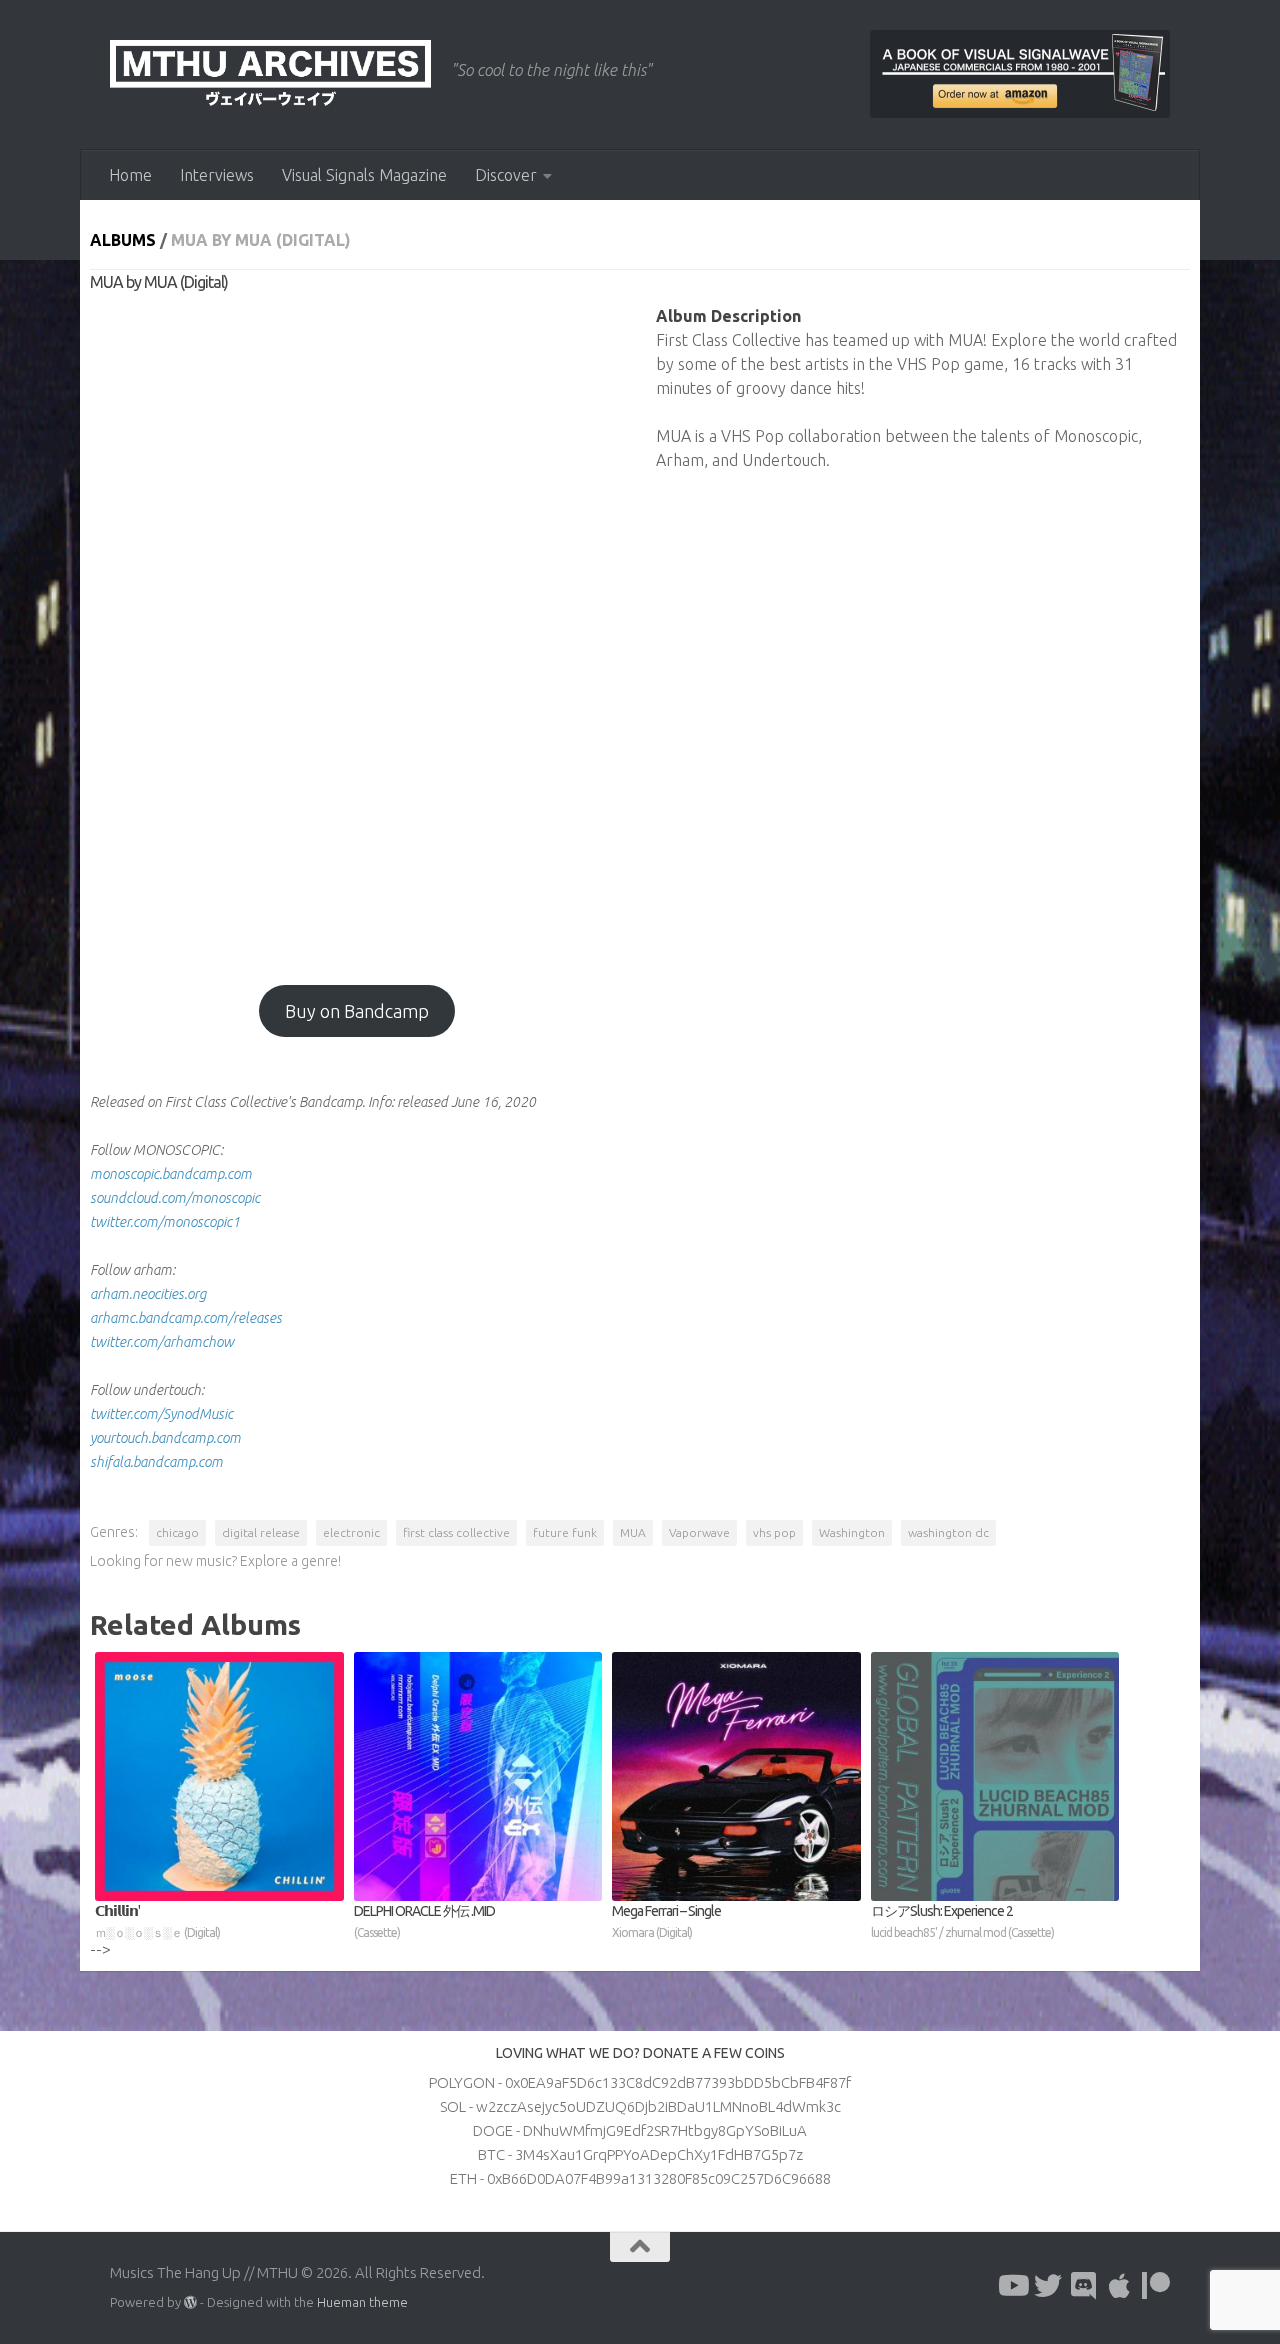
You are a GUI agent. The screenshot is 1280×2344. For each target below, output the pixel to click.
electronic (351, 1532)
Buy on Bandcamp (357, 1011)
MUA (633, 1532)
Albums (123, 240)
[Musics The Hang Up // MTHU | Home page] (270, 75)
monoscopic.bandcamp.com (171, 1174)
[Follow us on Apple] (1120, 2286)
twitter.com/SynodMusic (161, 1414)
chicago (177, 1532)
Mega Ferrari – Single (666, 1921)
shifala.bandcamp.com (156, 1462)
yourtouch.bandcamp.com (165, 1438)
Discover (506, 175)
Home (130, 175)
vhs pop (774, 1532)
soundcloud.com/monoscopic (175, 1198)
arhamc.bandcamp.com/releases (186, 1318)
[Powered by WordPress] (190, 2302)
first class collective (456, 1532)
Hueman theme (362, 2302)
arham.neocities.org (148, 1294)
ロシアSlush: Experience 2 (962, 1921)
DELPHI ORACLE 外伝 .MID (424, 1921)
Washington (852, 1532)
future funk (565, 1532)
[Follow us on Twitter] (1048, 2286)
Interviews (217, 175)
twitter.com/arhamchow (162, 1342)
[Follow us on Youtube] (1012, 2286)
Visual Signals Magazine (364, 175)
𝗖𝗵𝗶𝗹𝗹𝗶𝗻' (157, 1921)
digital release (261, 1532)
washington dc (948, 1532)
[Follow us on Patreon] (1156, 2286)
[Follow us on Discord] (1084, 2286)
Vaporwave (699, 1532)
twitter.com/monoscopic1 (165, 1222)
